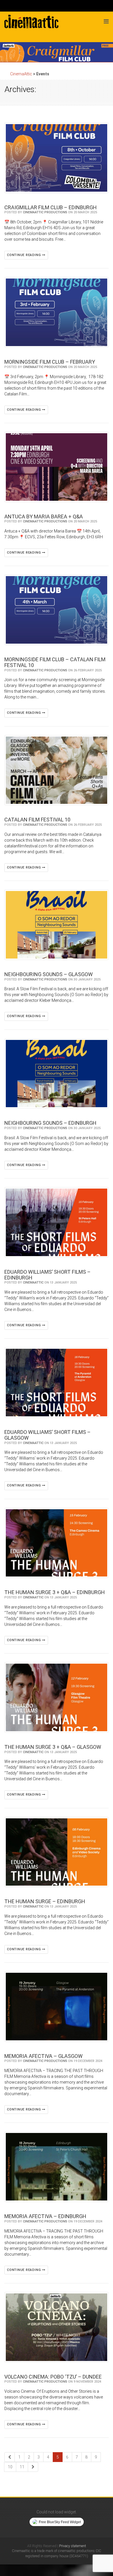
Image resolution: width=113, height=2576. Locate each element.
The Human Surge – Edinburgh (45, 1901)
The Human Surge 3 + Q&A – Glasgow (53, 1747)
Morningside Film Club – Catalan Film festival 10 (55, 662)
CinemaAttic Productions (45, 212)
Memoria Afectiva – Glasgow (43, 2056)
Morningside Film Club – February (50, 362)
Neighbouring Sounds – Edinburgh (50, 1123)
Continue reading (24, 255)
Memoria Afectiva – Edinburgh (45, 2216)
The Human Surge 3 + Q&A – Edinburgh (55, 1592)
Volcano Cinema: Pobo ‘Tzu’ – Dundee (53, 2377)
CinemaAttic (33, 1283)
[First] (10, 2457)
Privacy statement (73, 2546)
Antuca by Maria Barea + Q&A (44, 516)
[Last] (33, 2467)
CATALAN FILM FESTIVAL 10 (37, 820)
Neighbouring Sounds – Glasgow (49, 974)
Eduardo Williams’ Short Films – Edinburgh (48, 1275)
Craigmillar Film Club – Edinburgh (51, 207)
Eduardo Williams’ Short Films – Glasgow (48, 1435)
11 (22, 2467)
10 (10, 2467)
